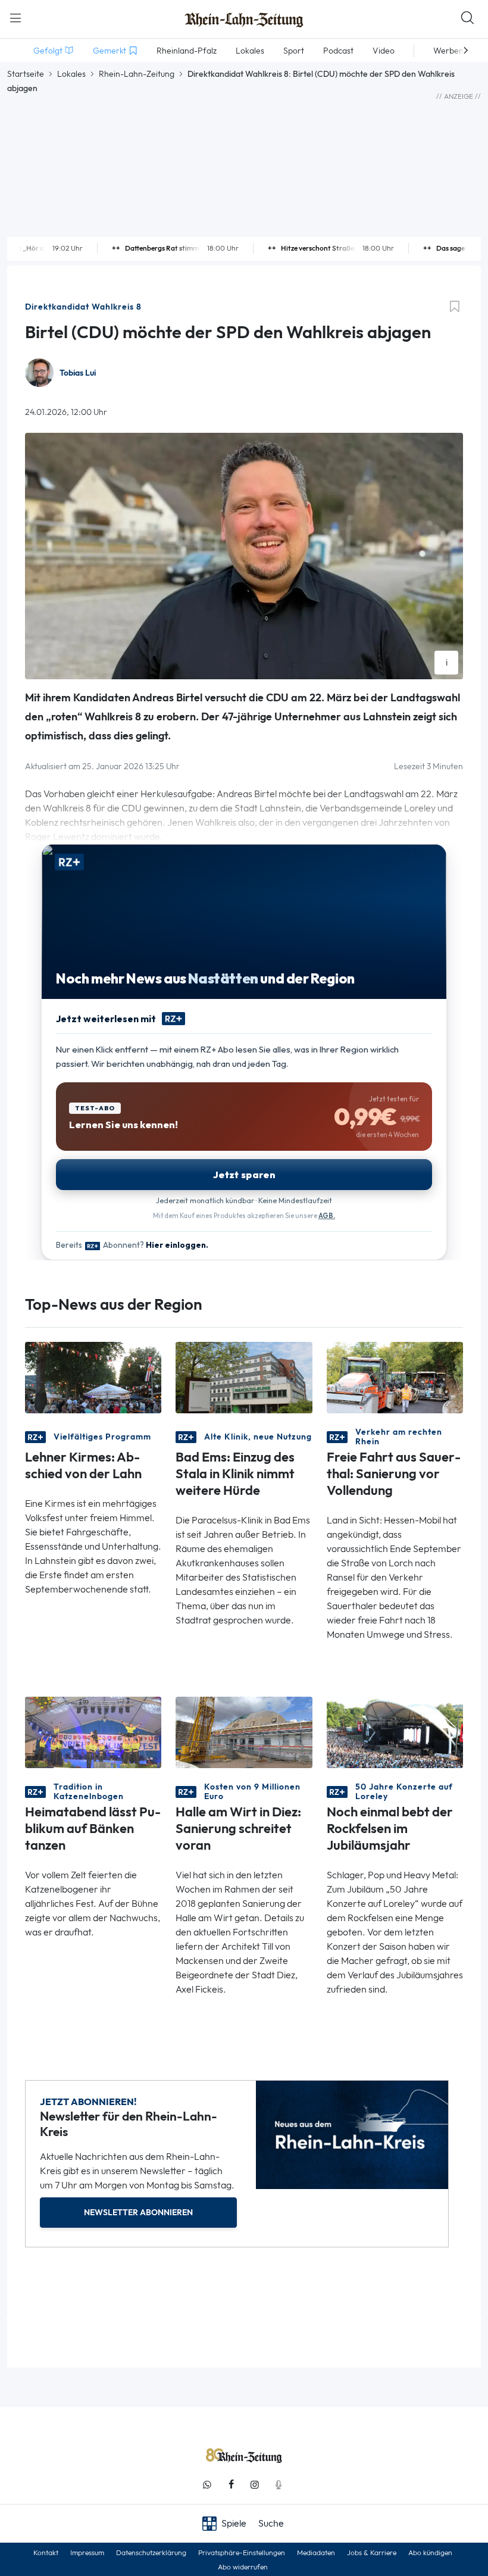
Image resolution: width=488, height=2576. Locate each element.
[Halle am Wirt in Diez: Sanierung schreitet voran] (244, 1732)
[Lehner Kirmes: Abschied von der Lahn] (93, 1377)
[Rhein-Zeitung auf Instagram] (255, 2485)
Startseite (26, 74)
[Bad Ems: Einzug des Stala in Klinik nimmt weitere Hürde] (244, 1377)
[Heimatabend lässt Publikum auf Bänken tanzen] (93, 1732)
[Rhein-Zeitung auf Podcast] (279, 2485)
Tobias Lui (78, 373)
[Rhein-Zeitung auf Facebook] (231, 2485)
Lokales (71, 74)
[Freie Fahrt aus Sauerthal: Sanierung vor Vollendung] (395, 1377)
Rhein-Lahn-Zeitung (137, 74)
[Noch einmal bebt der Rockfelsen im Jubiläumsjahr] (395, 1732)
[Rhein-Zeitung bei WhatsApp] (207, 2485)
